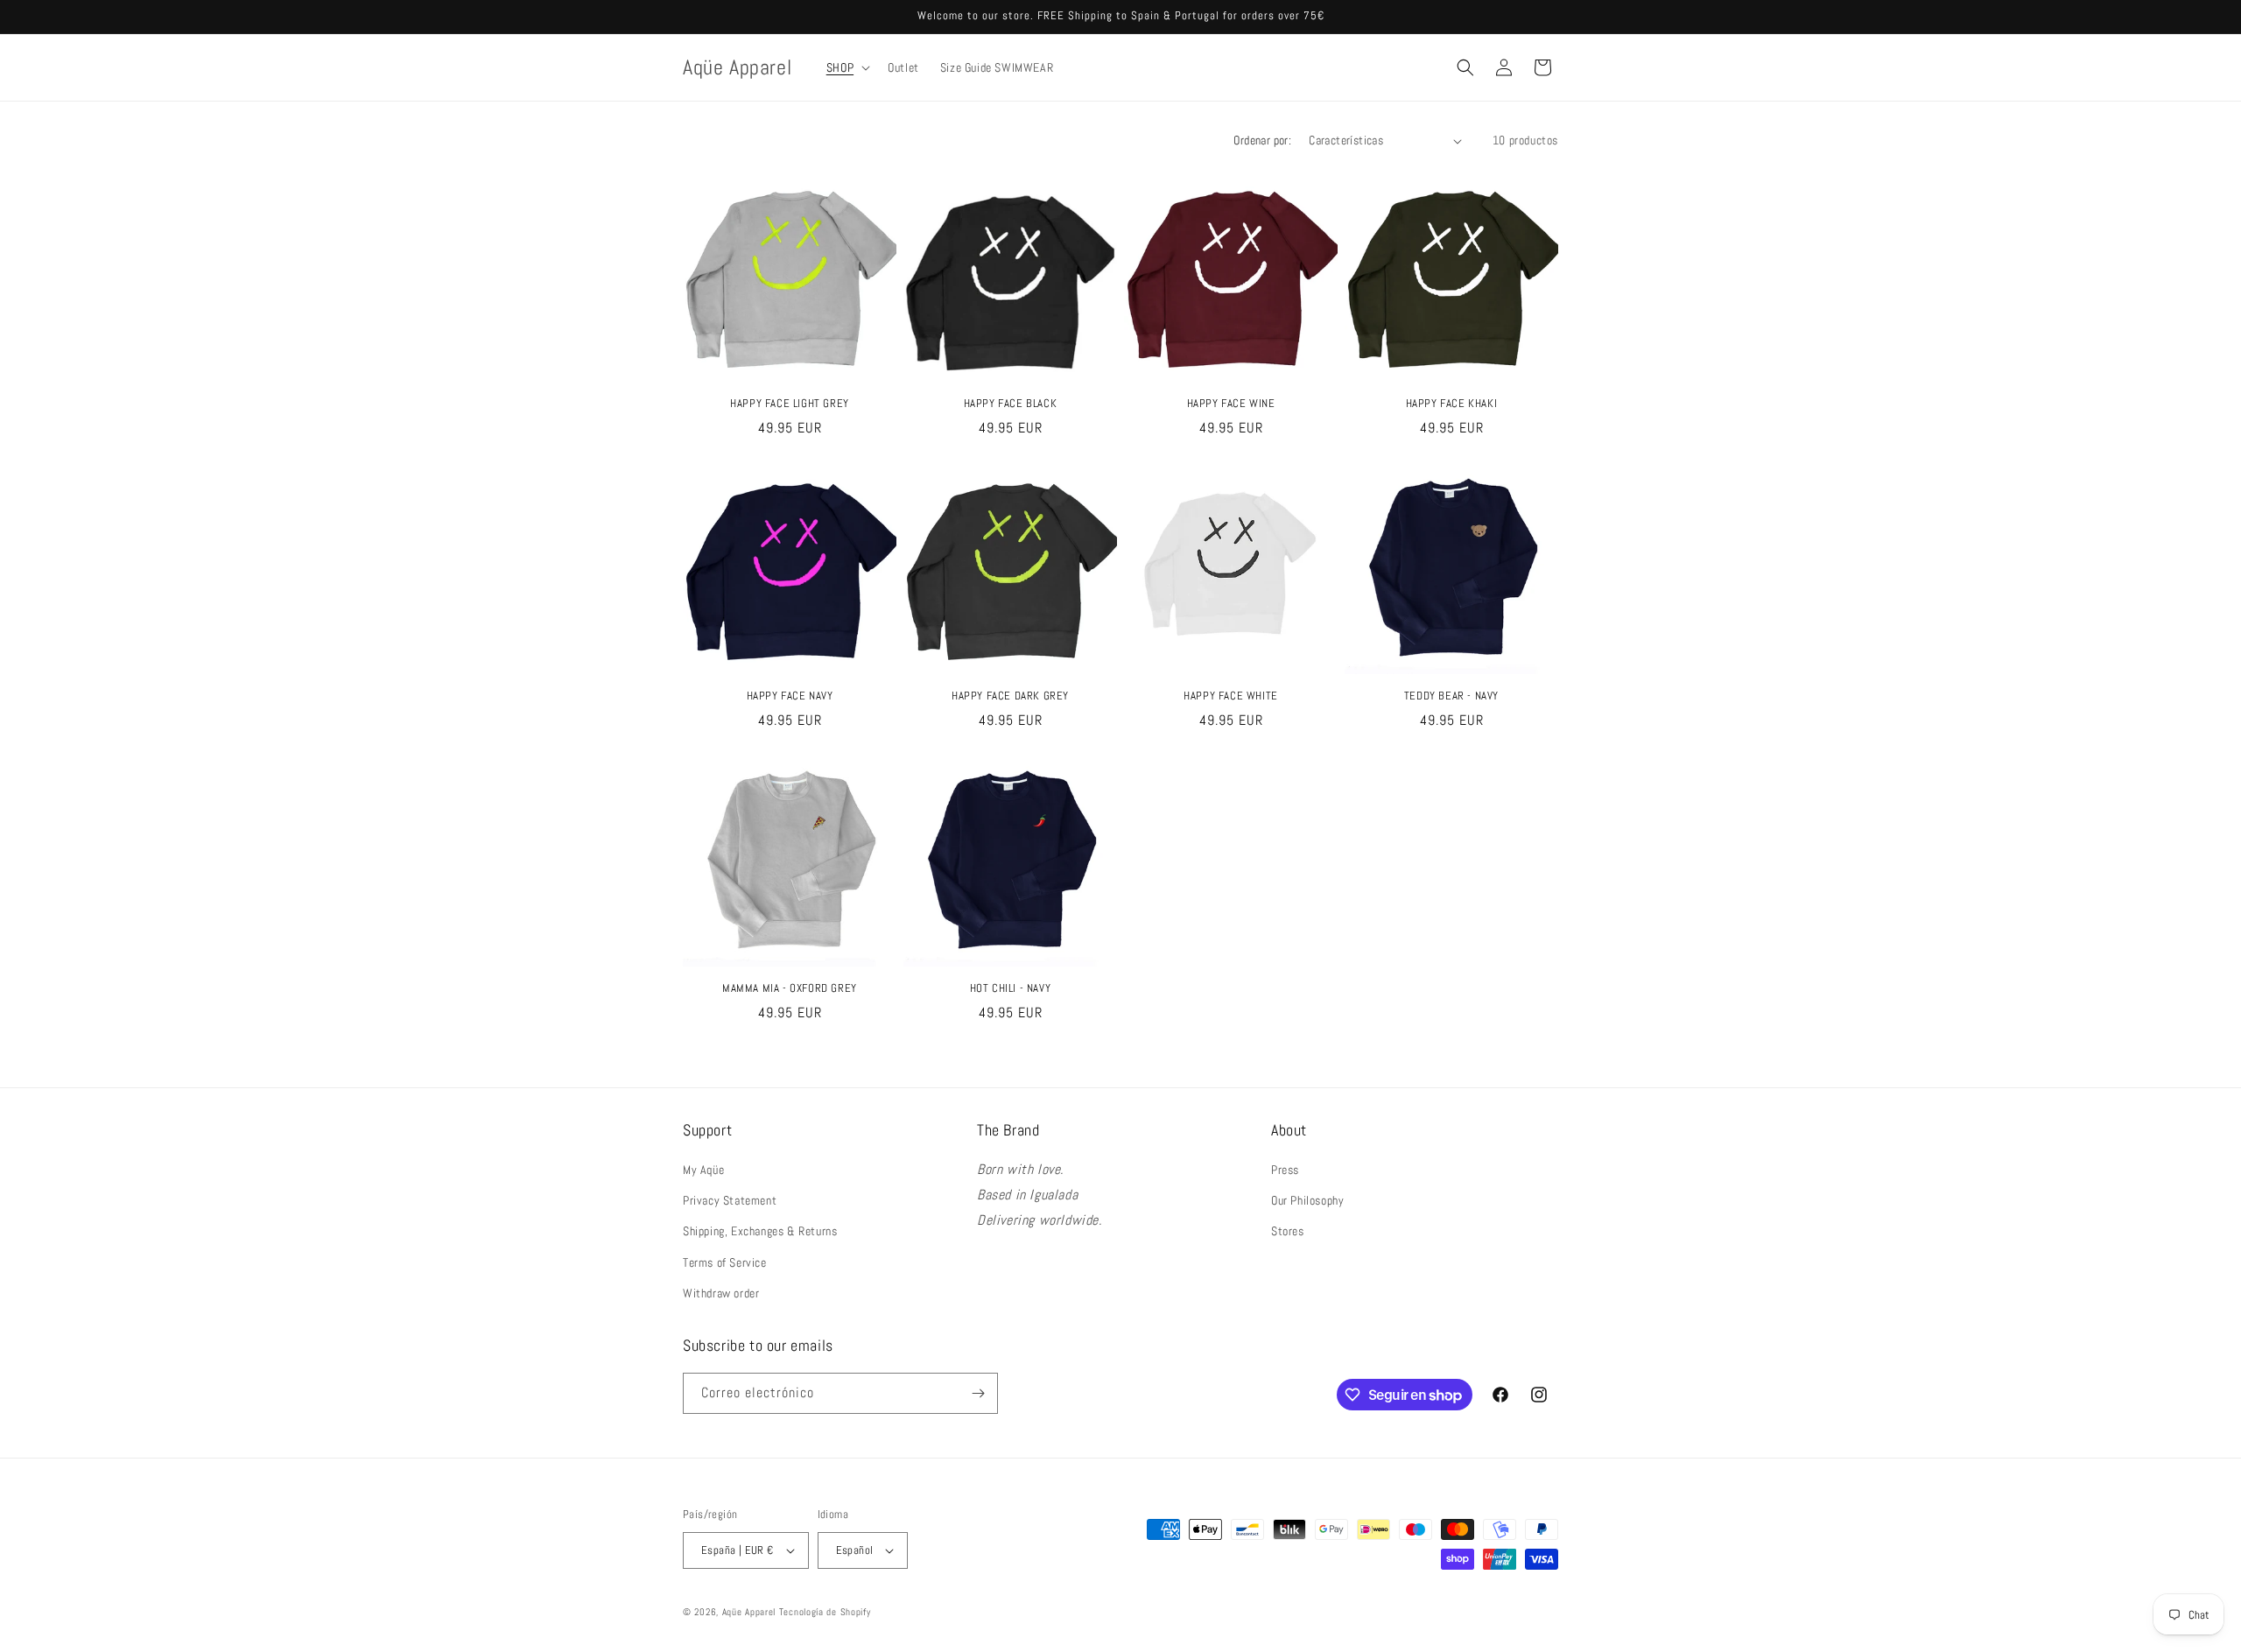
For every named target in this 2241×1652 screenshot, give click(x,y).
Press (1285, 1170)
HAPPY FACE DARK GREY (1010, 696)
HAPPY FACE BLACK (1011, 404)
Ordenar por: (1262, 140)
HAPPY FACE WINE (1231, 404)
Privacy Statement (730, 1200)
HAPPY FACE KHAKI (1452, 404)
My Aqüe (703, 1170)
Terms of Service (725, 1262)
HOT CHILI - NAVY (1011, 988)
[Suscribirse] (978, 1393)
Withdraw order (721, 1293)
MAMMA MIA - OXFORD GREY (790, 988)
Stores (1288, 1231)
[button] (847, 67)
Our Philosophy (1307, 1200)
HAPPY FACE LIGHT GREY (790, 404)
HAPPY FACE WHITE (1231, 696)
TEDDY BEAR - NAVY (1451, 696)
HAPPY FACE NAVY (790, 696)
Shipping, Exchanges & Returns (760, 1231)
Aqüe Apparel (749, 1612)
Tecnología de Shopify (825, 1612)
